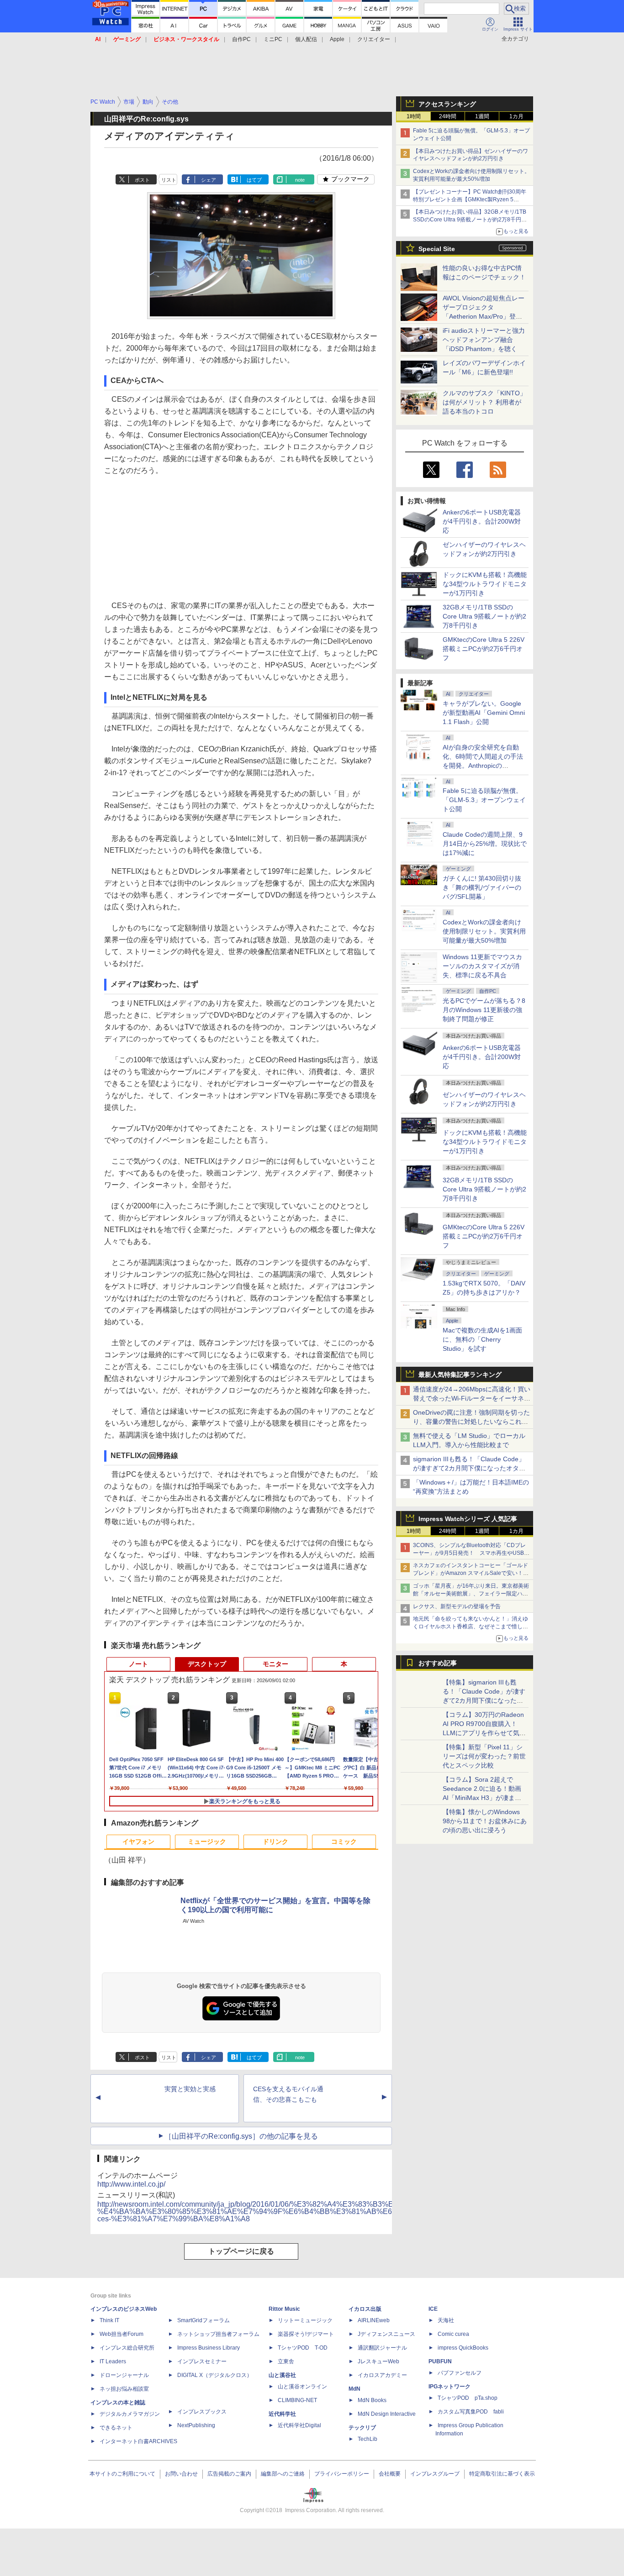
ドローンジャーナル (124, 2375)
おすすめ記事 (438, 1663)
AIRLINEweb (374, 2320)
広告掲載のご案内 (229, 2474)
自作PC (241, 39)
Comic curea (453, 2334)
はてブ (254, 180)
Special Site (437, 249)
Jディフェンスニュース (386, 2334)
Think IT (109, 2320)
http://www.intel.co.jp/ (131, 2184)
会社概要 (390, 2474)
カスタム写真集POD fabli (471, 2412)
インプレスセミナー (202, 2361)
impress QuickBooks (463, 2348)
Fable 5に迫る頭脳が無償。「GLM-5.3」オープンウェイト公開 (484, 800)
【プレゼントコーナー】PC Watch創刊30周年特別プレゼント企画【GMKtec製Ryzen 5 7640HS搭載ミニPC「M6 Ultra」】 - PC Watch (471, 199)
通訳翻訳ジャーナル (382, 2348)
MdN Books (372, 2400)
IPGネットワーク (449, 2387)
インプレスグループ (435, 2474)
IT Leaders (113, 2361)
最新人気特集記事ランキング (460, 1375)
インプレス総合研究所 (127, 2348)
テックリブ (362, 2428)
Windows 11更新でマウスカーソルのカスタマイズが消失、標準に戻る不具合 (482, 966)
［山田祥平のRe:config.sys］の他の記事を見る (241, 2136)
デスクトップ (207, 1664)
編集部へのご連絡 (283, 2474)
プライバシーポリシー (342, 2474)
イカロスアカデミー (382, 2375)
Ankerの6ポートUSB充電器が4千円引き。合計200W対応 (482, 521)
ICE (433, 2309)
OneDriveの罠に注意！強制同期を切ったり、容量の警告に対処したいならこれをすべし (471, 1422)
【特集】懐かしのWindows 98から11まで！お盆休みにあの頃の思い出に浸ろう (485, 1821)
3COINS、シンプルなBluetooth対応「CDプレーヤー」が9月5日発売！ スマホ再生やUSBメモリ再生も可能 (471, 1553)
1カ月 (516, 116)
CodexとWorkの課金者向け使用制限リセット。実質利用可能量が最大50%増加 (484, 931)
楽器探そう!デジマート (306, 2334)
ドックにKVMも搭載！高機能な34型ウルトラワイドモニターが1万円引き (485, 584)
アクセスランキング (447, 104)
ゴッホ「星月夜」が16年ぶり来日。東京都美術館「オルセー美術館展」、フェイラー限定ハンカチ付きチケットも (471, 1594)
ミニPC (273, 39)
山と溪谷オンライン (302, 2387)
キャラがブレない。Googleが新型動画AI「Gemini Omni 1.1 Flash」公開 (484, 713)
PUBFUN (440, 2361)
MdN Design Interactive (387, 2414)
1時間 (414, 116)
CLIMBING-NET (297, 2400)
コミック (344, 1841)
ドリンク (275, 1841)
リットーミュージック (305, 2320)
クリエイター (374, 39)
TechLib (368, 2439)
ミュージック (207, 1841)
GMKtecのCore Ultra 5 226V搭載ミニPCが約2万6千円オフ (484, 649)
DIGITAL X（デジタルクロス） (215, 2375)
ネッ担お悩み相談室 (124, 2389)
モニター (275, 1664)
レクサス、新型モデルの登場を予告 (457, 1606)
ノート (138, 1664)
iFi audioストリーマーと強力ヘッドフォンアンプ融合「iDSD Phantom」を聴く (484, 340)
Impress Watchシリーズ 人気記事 (468, 1519)
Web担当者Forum (122, 2334)
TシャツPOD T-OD (303, 2348)
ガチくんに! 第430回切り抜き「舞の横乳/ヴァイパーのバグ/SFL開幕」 (482, 887)
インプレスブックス (202, 2412)
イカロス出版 (365, 2309)
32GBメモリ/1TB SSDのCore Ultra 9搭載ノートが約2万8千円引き (484, 616)
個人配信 (306, 39)
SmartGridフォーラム (204, 2320)
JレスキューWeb (378, 2361)
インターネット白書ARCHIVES (138, 2441)
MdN (354, 2389)
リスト (169, 180)
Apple (337, 39)
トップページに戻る (241, 2251)
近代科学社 (282, 2414)
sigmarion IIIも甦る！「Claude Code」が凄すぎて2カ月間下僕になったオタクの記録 (469, 1468)
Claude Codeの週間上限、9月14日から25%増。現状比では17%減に (485, 844)
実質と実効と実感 (190, 2089)
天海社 (446, 2320)
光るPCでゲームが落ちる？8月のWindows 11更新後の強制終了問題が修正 (484, 1010)
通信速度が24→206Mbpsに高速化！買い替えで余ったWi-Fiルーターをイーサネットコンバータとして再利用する (472, 1398)
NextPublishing (196, 2425)
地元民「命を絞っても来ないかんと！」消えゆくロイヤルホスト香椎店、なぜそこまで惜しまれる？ (471, 1626)
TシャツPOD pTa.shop (468, 2398)
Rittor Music (284, 2309)
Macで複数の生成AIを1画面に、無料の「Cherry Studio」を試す (482, 1339)
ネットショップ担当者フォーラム (218, 2334)
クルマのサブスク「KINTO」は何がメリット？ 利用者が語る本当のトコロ (484, 402)
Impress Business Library (209, 2348)
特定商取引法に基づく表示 (502, 2474)
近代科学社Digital (299, 2425)
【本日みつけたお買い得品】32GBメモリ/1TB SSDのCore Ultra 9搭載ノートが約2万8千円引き (470, 220)
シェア (209, 180)
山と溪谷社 (282, 2375)
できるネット (116, 2428)
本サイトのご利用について (122, 2474)
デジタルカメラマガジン (130, 2414)
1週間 (482, 116)
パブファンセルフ (460, 2373)
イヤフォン (138, 1841)
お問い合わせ (181, 2474)
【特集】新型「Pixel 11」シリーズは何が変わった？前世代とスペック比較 (484, 1756)
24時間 (448, 116)
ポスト (142, 180)
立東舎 (286, 2361)
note (300, 180)
